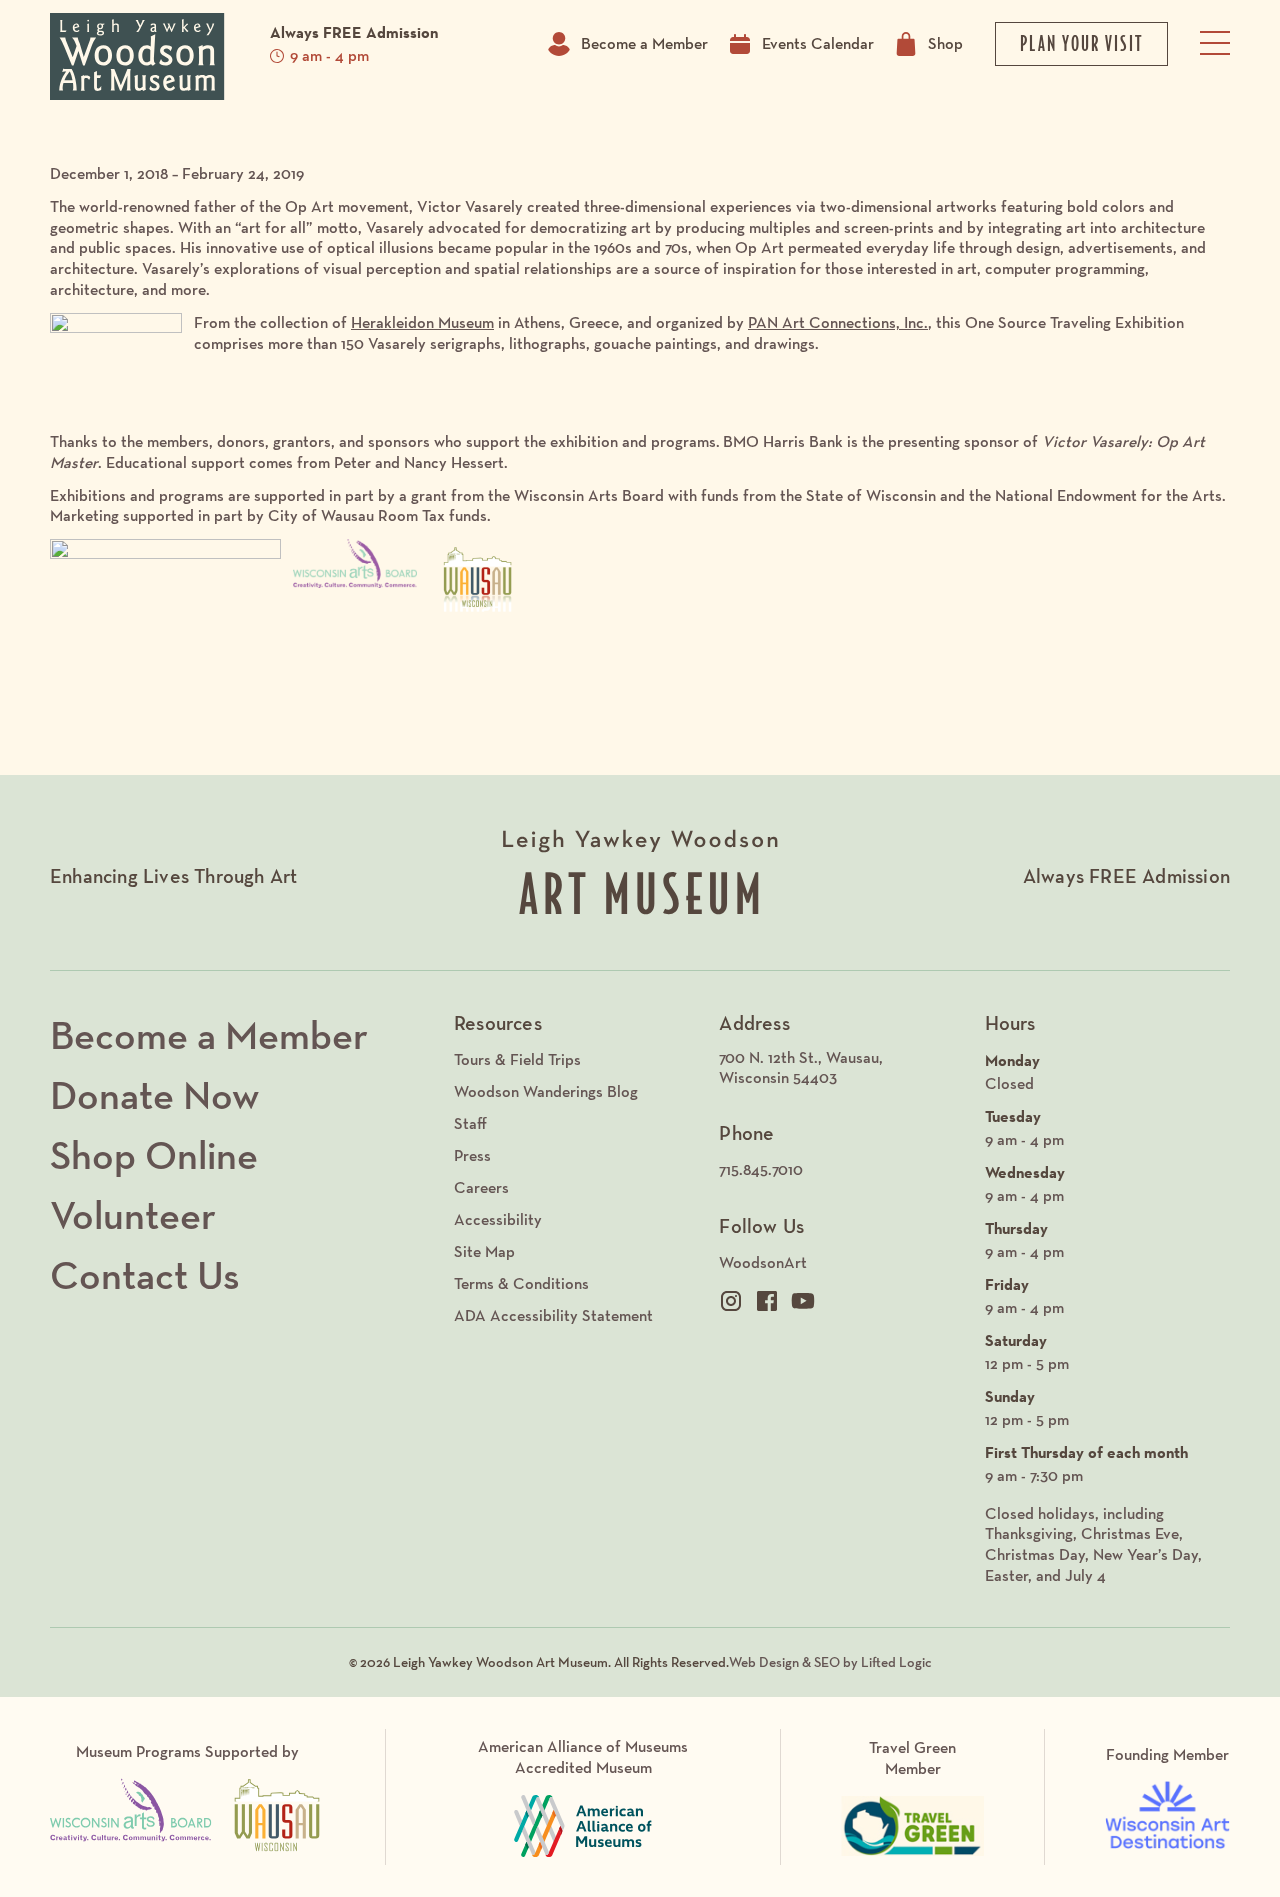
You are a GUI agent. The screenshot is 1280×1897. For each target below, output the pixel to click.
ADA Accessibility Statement (553, 1315)
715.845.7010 (761, 1169)
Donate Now (154, 1095)
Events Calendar (818, 43)
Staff (470, 1123)
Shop (945, 43)
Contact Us (145, 1275)
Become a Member (644, 43)
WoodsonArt (763, 1262)
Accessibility (498, 1219)
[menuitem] (841, 1069)
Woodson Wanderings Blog (546, 1091)
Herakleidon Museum (422, 322)
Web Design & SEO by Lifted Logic (830, 1662)
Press (472, 1155)
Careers (481, 1187)
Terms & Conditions (521, 1283)
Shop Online (154, 1155)
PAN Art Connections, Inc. (838, 322)
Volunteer (133, 1215)
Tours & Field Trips (517, 1059)
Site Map (484, 1251)
